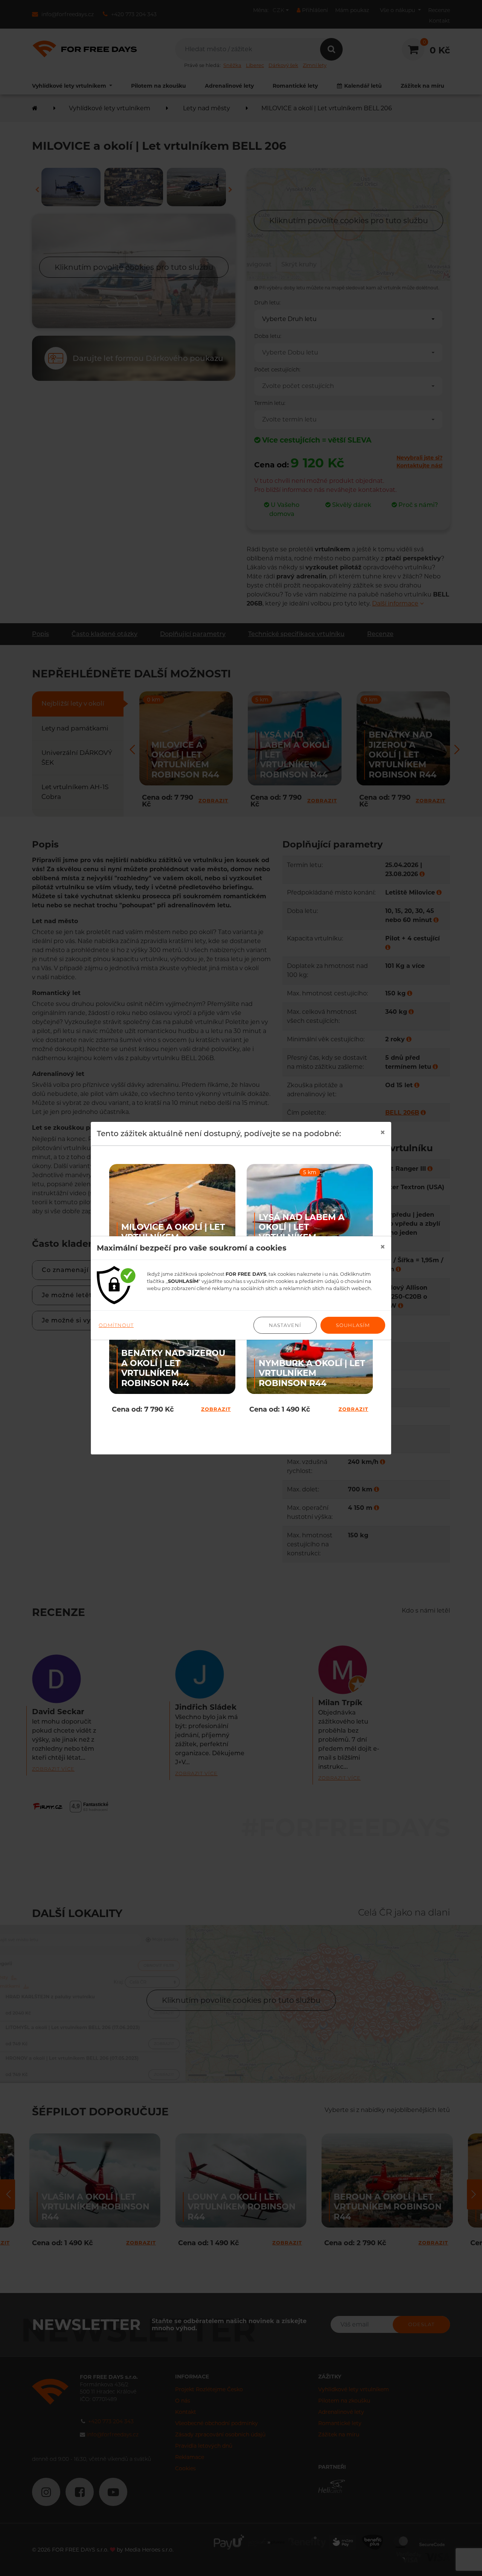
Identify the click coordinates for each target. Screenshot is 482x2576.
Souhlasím (353, 1325)
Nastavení (285, 1325)
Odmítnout (116, 1325)
